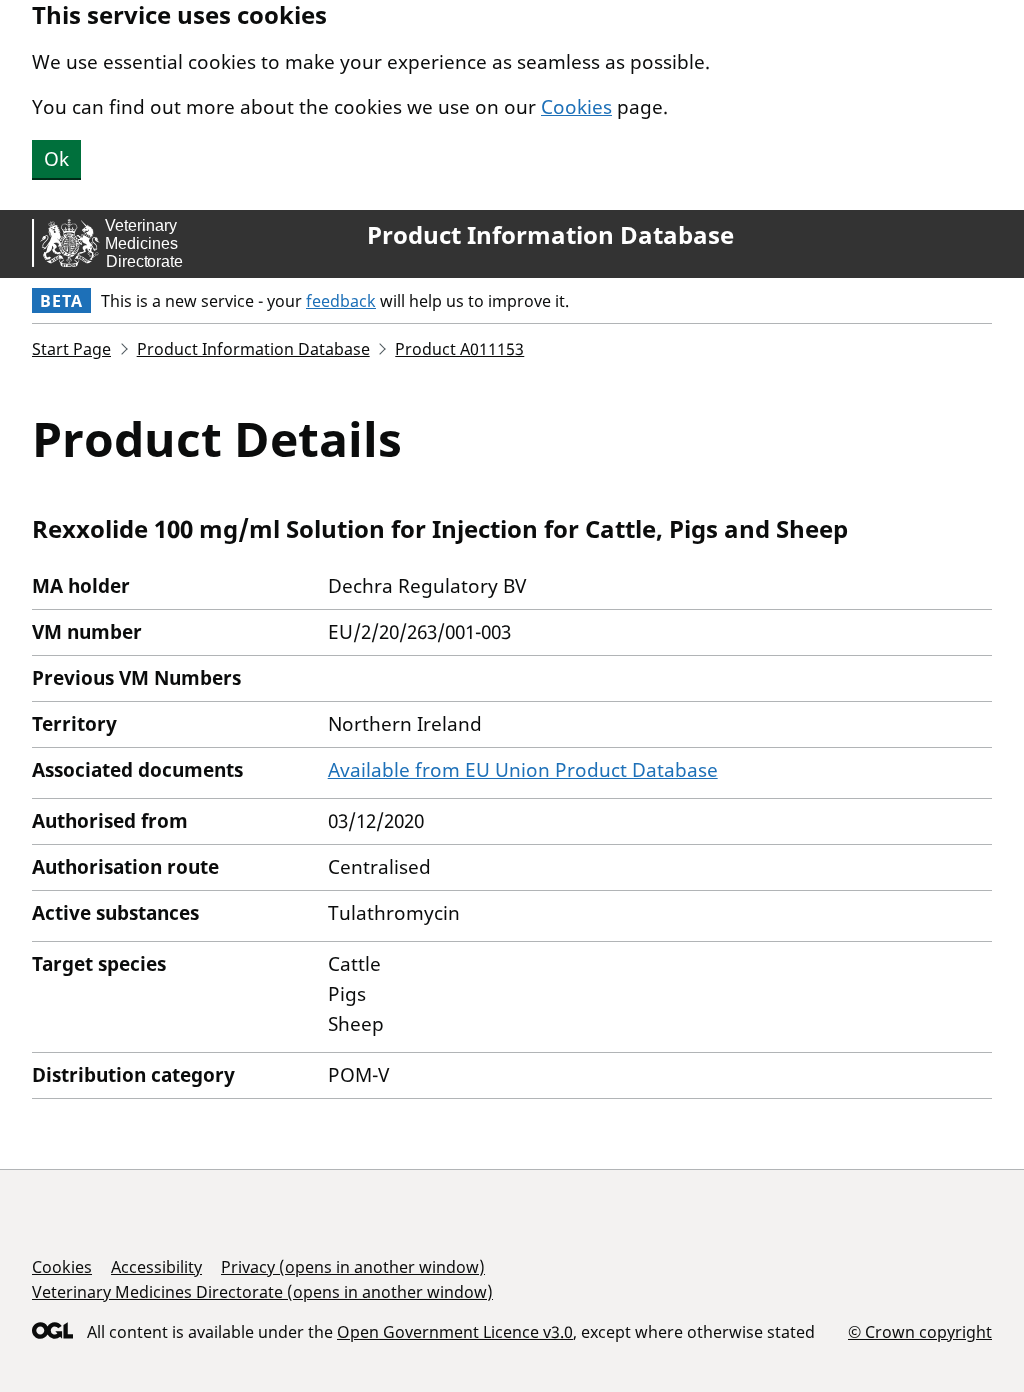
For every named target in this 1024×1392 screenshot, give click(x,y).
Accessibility (156, 1267)
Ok (56, 159)
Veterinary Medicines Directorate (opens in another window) (262, 1292)
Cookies (576, 107)
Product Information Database (550, 235)
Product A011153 (459, 349)
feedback (341, 301)
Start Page (71, 349)
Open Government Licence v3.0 (455, 1332)
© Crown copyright (920, 1331)
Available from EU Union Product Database (523, 770)
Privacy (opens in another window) (353, 1267)
